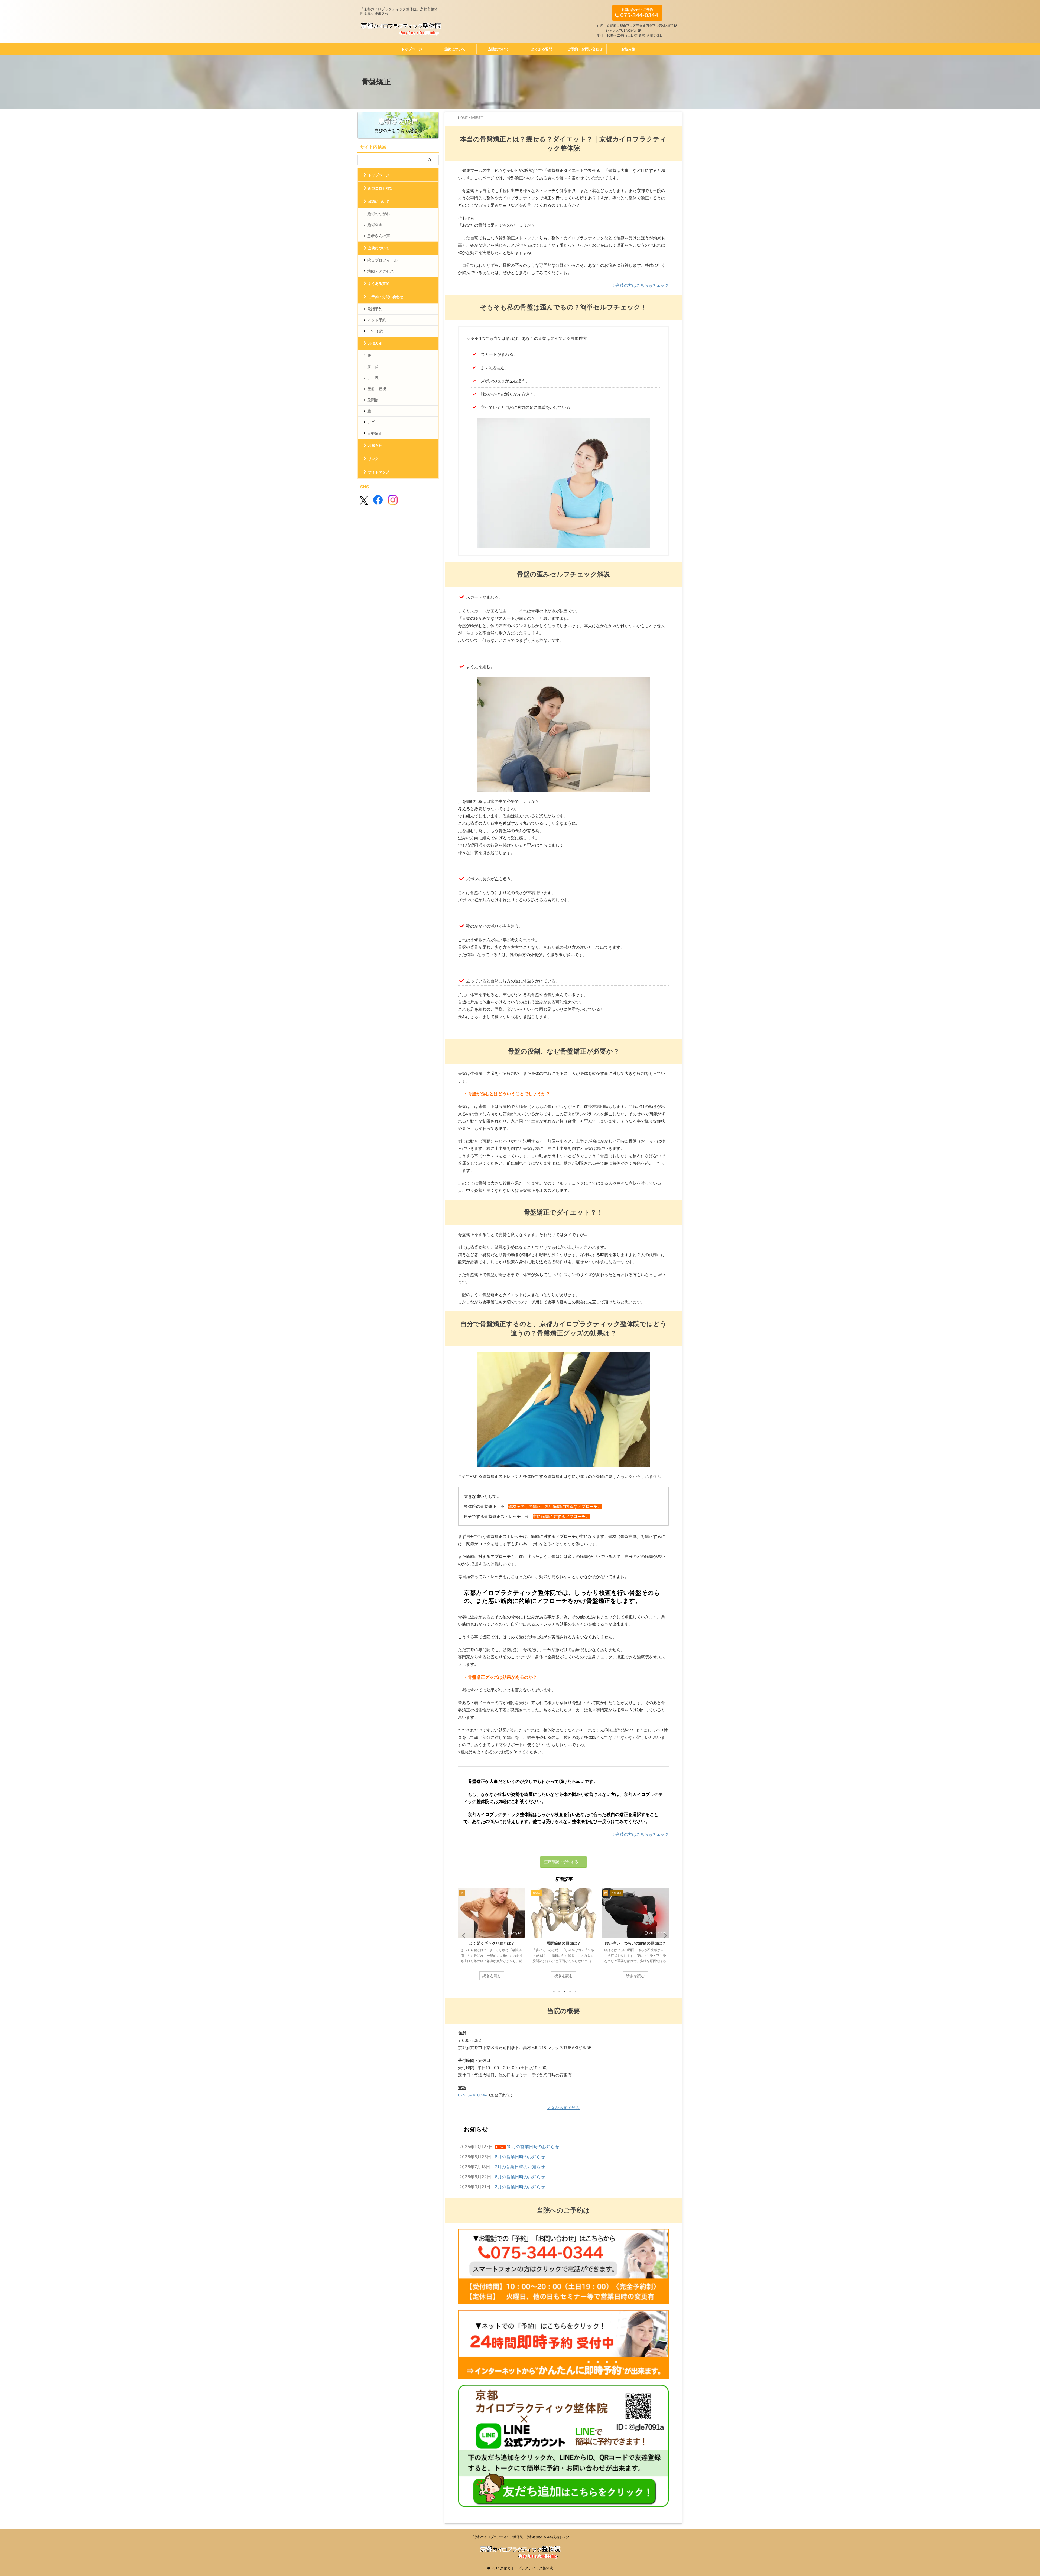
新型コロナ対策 (380, 188)
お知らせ (375, 445)
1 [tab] (554, 1991)
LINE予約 (375, 331)
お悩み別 (628, 49)
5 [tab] (576, 1991)
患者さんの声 (379, 236)
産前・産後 (377, 389)
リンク (373, 459)
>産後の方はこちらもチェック (641, 285)
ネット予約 (377, 320)
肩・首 (373, 366)
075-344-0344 (473, 2095)
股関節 (373, 400)
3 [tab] (565, 1991)
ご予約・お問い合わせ (585, 49)
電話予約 (375, 309)
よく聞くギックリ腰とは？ (564, 1943)
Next (664, 1936)
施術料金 (375, 225)
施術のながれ (379, 213)
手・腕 (373, 378)
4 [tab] (570, 1991)
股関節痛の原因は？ (635, 1943)
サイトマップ (379, 472)
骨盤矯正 (375, 433)
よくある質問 (542, 49)
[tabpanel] (492, 1937)
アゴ (371, 422)
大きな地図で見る (563, 2108)
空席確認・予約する (561, 1862)
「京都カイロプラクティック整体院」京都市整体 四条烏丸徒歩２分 (520, 2537)
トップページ (412, 49)
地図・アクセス (381, 271)
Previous (463, 1936)
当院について (498, 49)
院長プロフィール (382, 260)
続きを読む (492, 1976)
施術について (455, 49)
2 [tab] (559, 1991)
